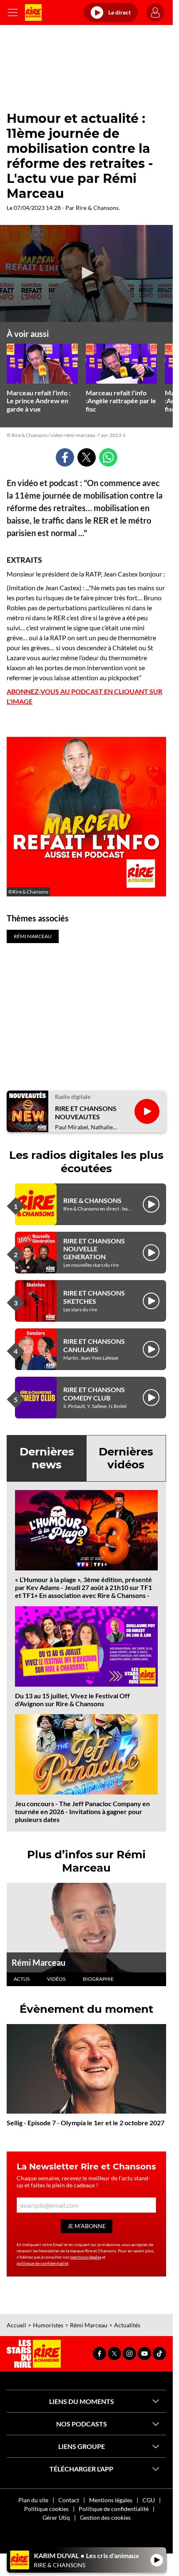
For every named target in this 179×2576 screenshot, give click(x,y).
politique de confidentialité (42, 2263)
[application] (86, 273)
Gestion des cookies (105, 2517)
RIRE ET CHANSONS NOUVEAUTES (86, 1112)
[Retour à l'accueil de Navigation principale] (33, 12)
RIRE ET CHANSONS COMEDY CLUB (94, 1393)
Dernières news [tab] (47, 1458)
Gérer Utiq (56, 2517)
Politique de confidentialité (114, 2509)
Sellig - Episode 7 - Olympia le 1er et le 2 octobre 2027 (86, 2123)
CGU (149, 2500)
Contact (69, 2500)
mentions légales (86, 2257)
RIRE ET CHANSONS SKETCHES (94, 1297)
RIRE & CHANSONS (92, 1200)
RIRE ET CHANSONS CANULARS (94, 1345)
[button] (87, 273)
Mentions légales (111, 2500)
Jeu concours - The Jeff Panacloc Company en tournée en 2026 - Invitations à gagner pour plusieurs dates (82, 1811)
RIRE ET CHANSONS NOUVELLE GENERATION (94, 1249)
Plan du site (33, 2500)
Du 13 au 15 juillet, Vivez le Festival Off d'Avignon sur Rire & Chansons (72, 1700)
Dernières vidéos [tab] (126, 1458)
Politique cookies (46, 2509)
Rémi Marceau (39, 1962)
